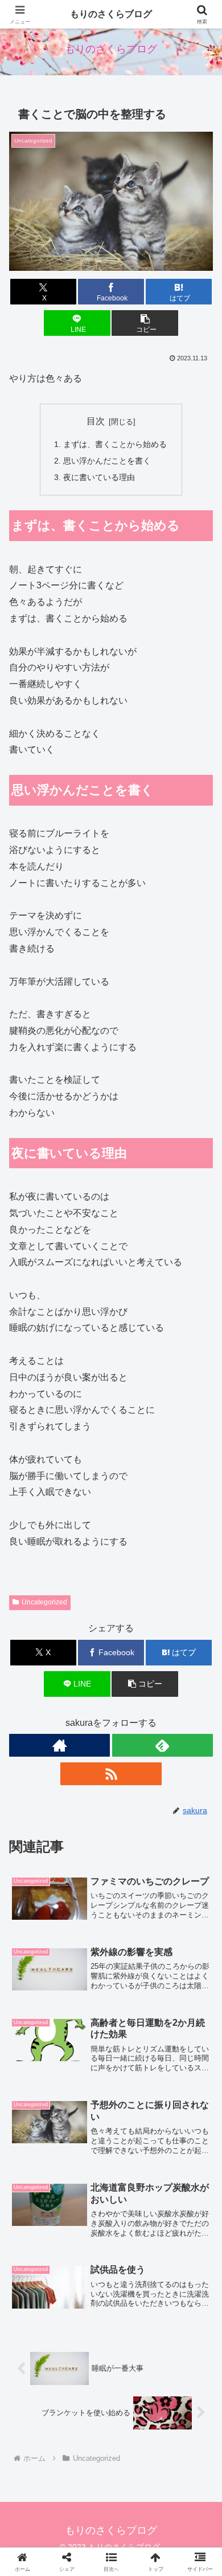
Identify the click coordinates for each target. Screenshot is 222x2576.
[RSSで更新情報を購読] (111, 1774)
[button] (145, 323)
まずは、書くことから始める (115, 444)
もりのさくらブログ (111, 14)
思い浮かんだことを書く (107, 461)
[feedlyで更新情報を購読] (163, 1745)
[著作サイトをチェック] (59, 1745)
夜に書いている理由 (99, 477)
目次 (96, 421)
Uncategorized (44, 1602)
